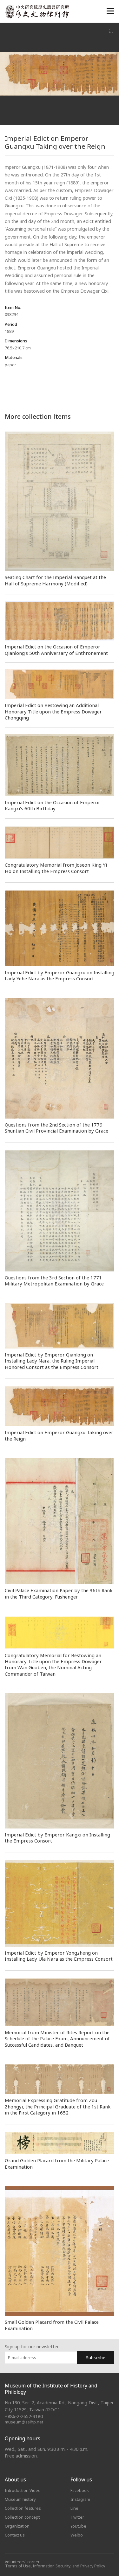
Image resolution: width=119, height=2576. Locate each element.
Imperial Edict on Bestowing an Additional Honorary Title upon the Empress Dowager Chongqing (53, 711)
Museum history (20, 2499)
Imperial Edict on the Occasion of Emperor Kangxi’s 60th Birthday (53, 805)
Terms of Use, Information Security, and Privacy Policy (55, 2566)
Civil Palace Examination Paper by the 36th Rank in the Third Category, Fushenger (59, 1593)
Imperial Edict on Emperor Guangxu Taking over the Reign (59, 1435)
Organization (17, 2526)
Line (74, 2508)
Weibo (77, 2535)
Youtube (78, 2526)
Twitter (77, 2517)
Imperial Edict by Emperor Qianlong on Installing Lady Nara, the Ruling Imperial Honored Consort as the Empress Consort (52, 1361)
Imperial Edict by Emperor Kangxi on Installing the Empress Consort (57, 1838)
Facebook (80, 2490)
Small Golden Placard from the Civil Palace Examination (52, 2325)
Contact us (15, 2535)
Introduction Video (23, 2490)
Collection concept (22, 2517)
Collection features (23, 2508)
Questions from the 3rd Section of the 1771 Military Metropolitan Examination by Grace (54, 1281)
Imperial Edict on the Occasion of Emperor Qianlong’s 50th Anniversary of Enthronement (56, 650)
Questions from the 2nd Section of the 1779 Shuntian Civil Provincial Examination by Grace (56, 1128)
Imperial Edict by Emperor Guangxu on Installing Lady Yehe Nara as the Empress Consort (60, 975)
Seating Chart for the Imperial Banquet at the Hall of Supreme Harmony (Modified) (55, 580)
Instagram (80, 2499)
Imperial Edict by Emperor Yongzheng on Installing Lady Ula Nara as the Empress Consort (59, 1956)
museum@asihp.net (24, 2422)
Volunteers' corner (22, 2562)
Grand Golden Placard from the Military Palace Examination (57, 2163)
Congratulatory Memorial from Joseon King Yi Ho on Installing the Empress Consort (56, 868)
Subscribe (96, 2358)
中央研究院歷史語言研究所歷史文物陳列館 (37, 12)
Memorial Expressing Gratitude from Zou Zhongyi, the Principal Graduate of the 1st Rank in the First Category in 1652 (58, 2106)
